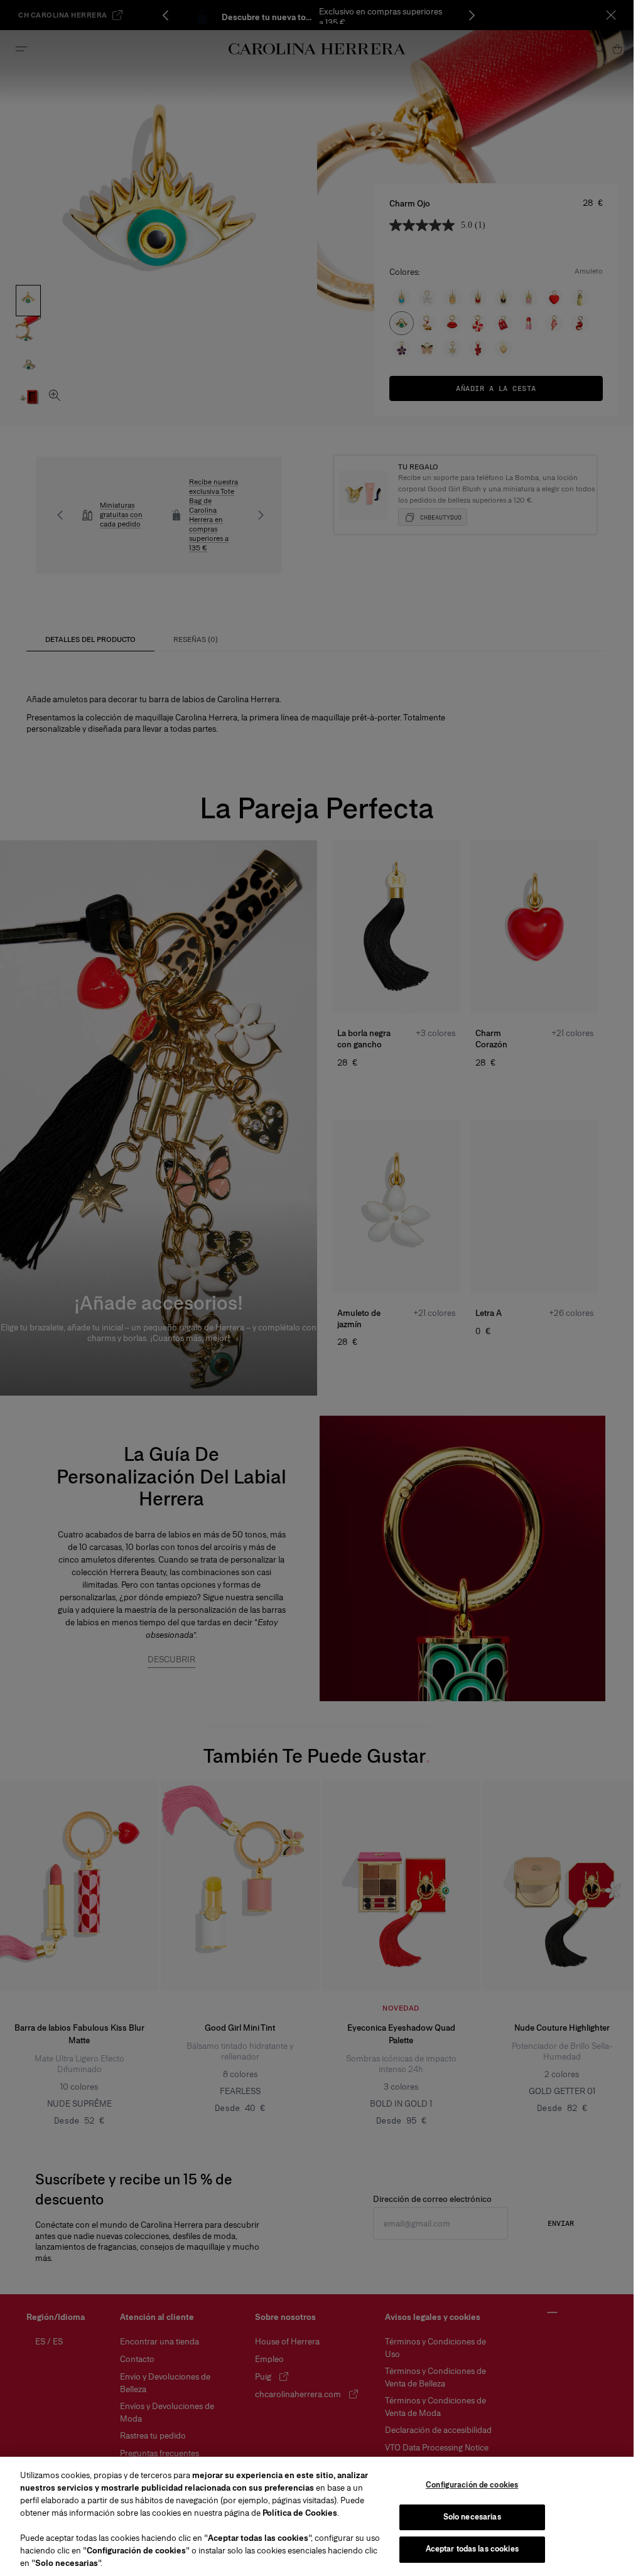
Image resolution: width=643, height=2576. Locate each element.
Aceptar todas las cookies (472, 2549)
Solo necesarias (472, 2517)
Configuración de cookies (472, 2485)
